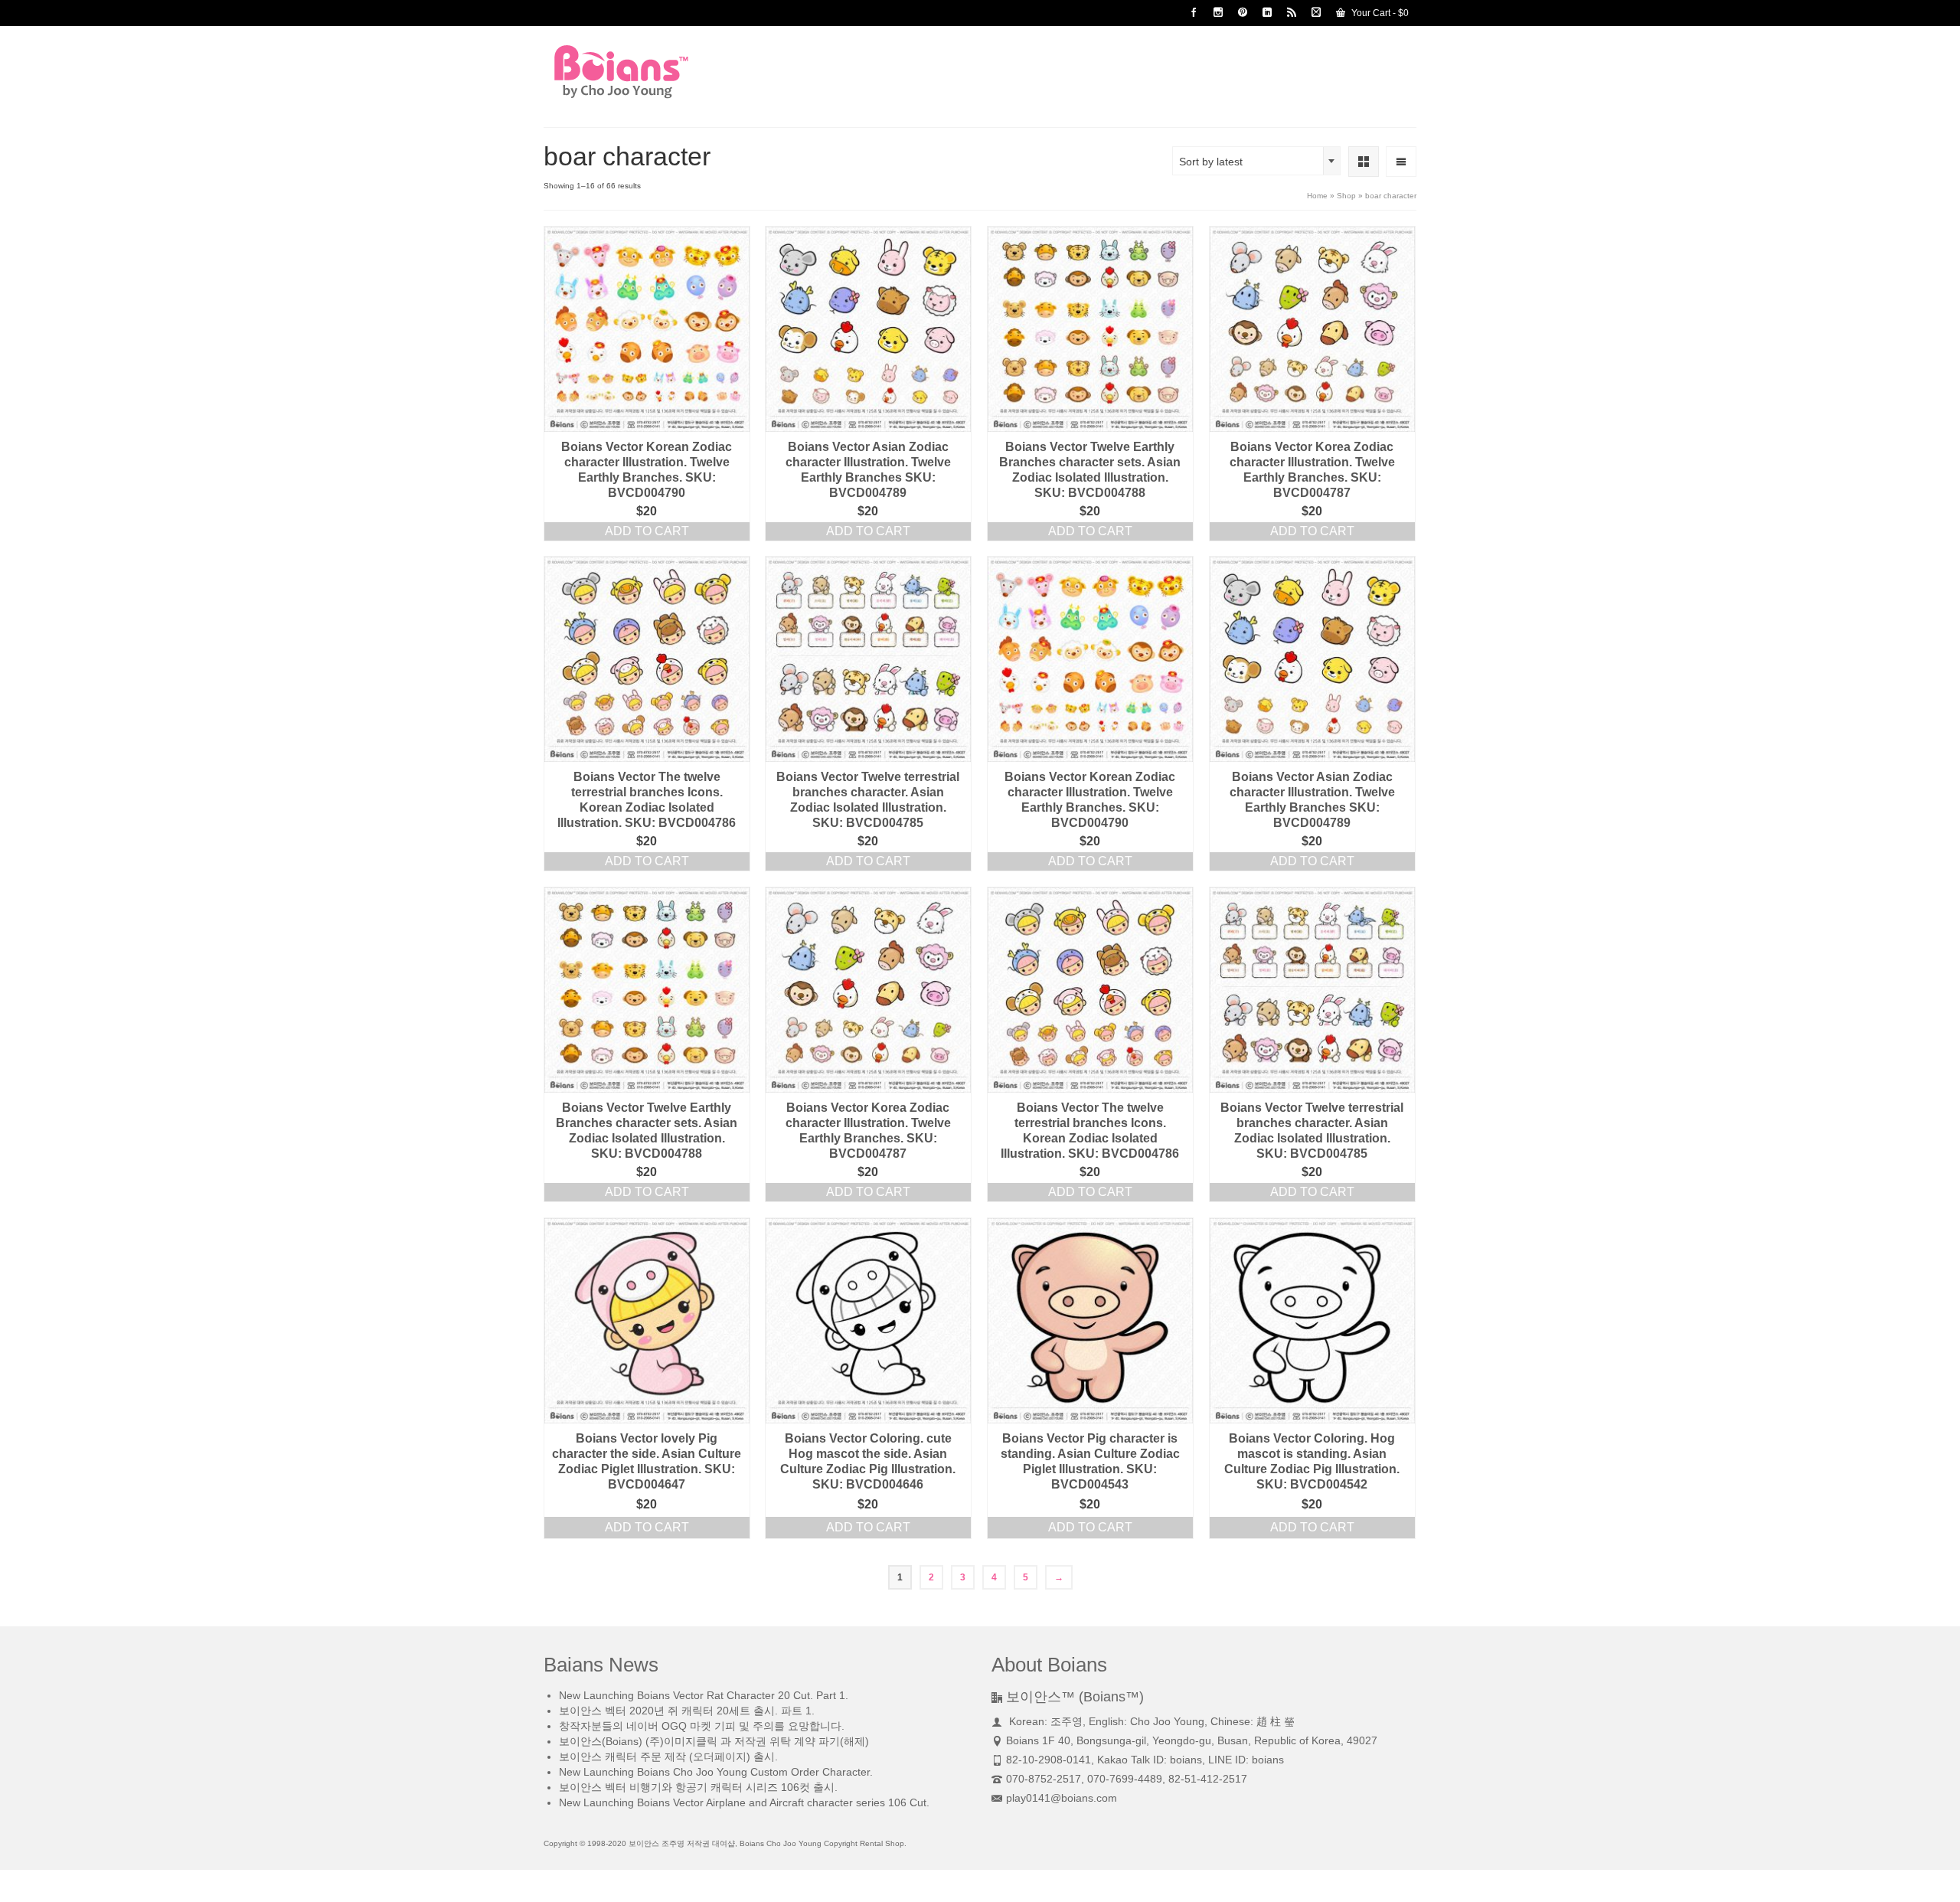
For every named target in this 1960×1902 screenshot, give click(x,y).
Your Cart (1379, 13)
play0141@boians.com (1062, 1798)
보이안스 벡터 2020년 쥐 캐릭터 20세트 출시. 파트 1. (687, 1711)
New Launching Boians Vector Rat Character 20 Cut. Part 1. (704, 1695)
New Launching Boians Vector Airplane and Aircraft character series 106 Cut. (744, 1802)
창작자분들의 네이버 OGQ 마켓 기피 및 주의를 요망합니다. (702, 1726)
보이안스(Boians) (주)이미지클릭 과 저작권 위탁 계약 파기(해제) (714, 1741)
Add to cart (647, 531)
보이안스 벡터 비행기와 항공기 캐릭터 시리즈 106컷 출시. (698, 1787)
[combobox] (1256, 161)
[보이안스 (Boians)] (681, 72)
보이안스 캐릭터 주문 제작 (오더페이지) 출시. (668, 1757)
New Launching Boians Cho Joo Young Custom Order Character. (716, 1772)
